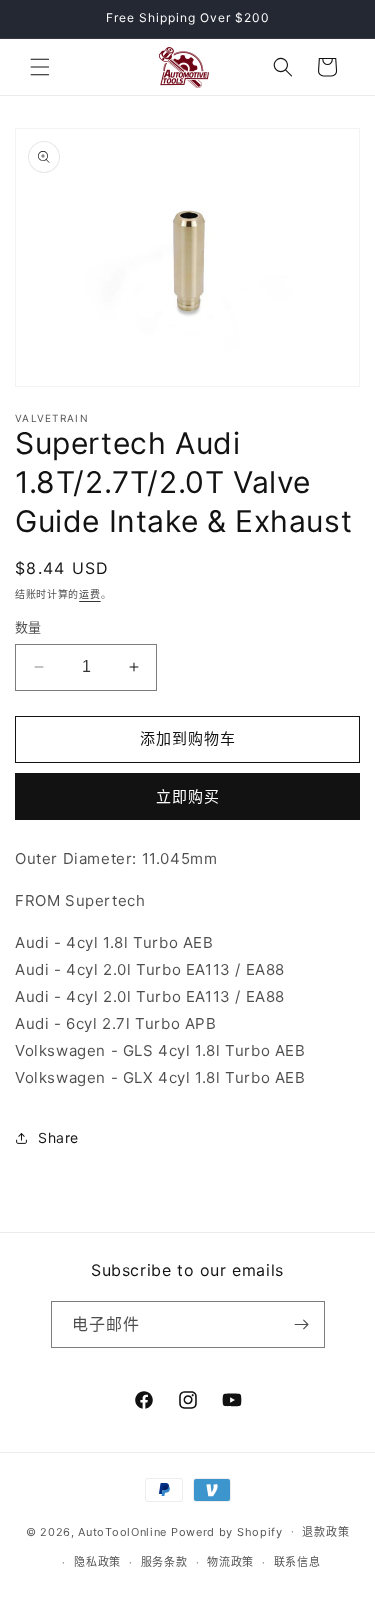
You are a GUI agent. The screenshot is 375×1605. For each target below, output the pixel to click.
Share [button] (58, 1137)
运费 (89, 594)
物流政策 (230, 1562)
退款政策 (325, 1532)
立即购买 (188, 796)
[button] (40, 67)
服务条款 (164, 1562)
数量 (28, 627)
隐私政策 (97, 1562)
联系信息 (297, 1562)
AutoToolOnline (122, 1531)
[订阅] (302, 1324)
